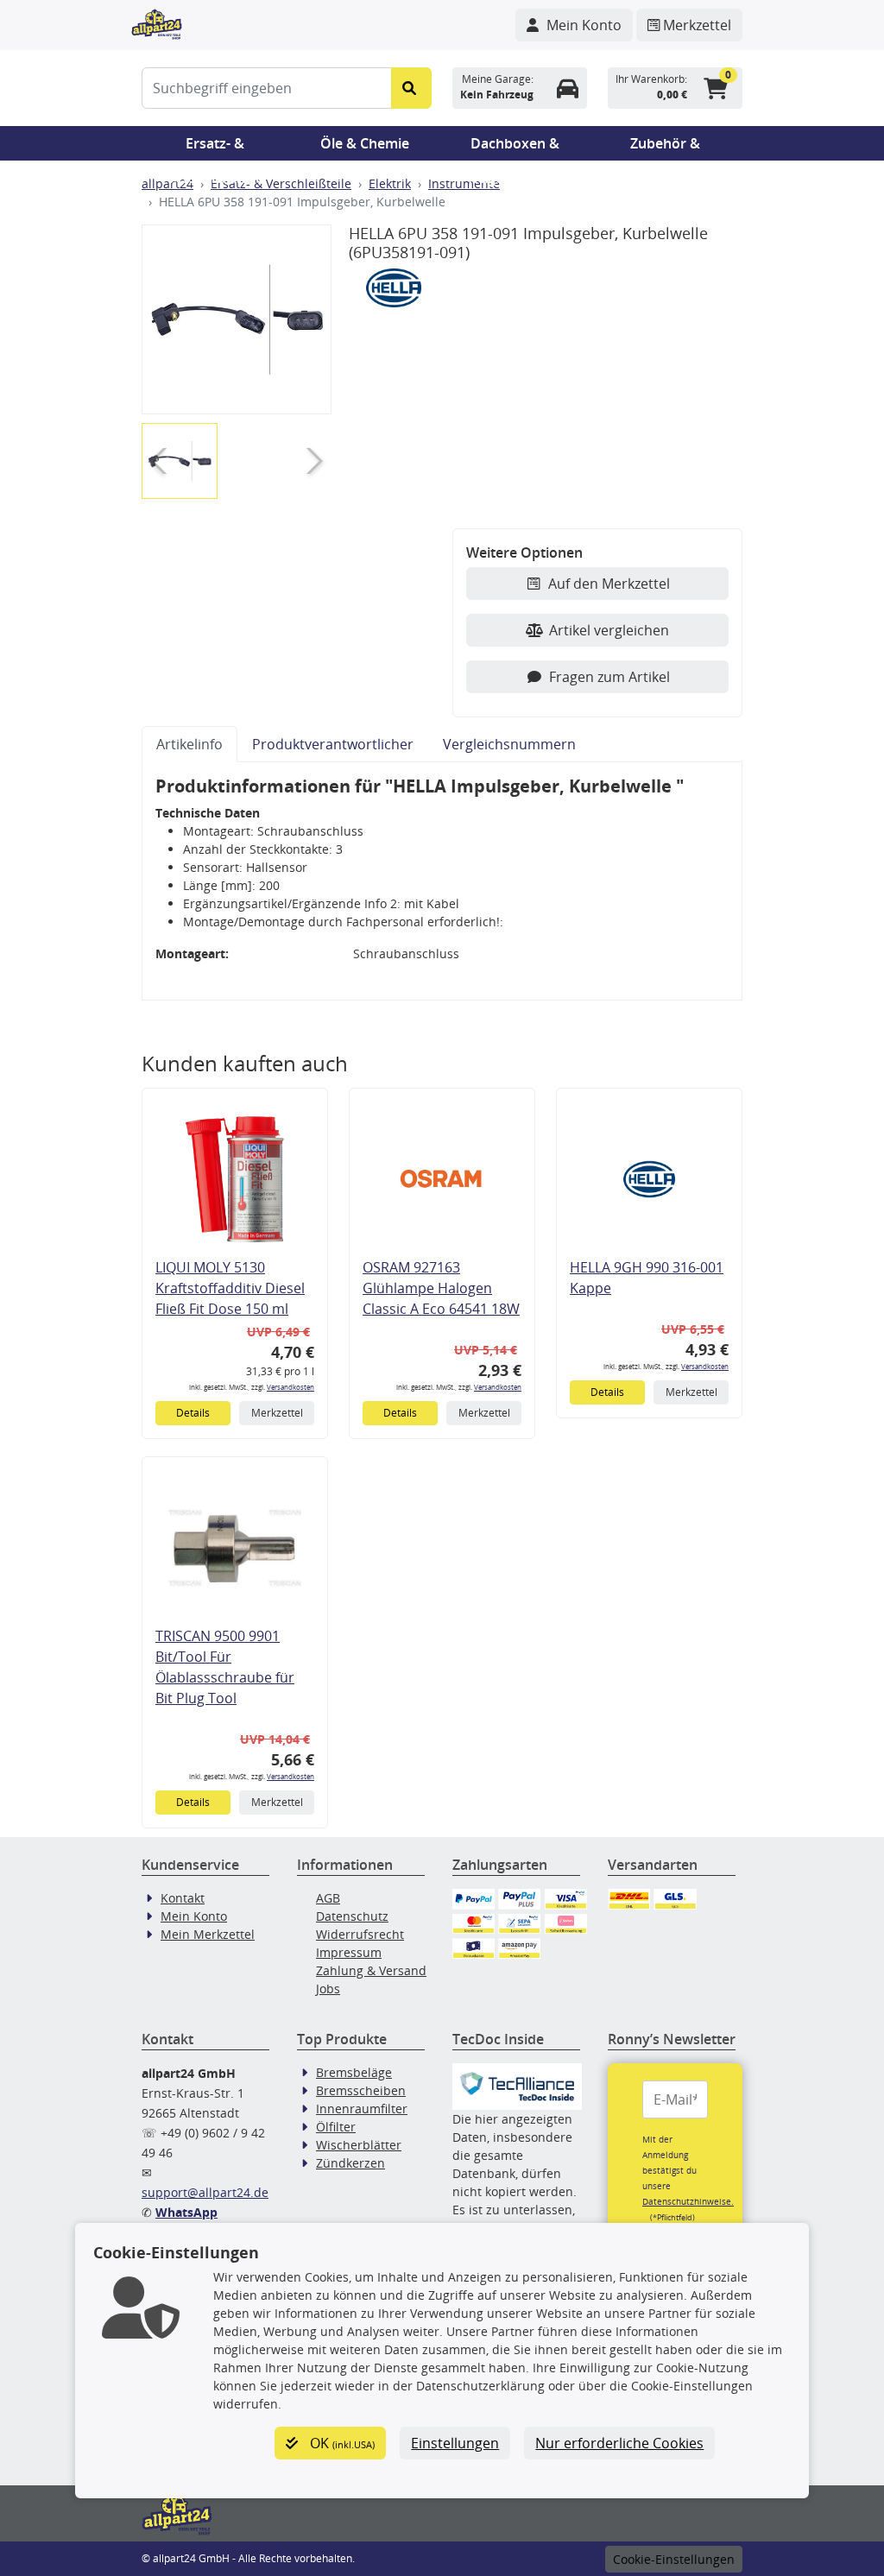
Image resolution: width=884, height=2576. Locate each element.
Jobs (328, 1989)
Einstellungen (455, 2443)
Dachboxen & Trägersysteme (515, 147)
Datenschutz (352, 1916)
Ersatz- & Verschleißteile (215, 147)
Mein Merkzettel (208, 1934)
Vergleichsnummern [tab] (509, 744)
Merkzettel (277, 1413)
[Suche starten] (411, 88)
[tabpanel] (442, 881)
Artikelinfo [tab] (189, 744)
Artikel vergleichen (609, 630)
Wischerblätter (359, 2145)
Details (193, 1413)
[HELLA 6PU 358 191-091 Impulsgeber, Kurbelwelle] (237, 319)
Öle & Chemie (365, 143)
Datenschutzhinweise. (688, 2201)
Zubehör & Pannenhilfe (665, 147)
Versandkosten (290, 1387)
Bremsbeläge (354, 2072)
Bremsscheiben (361, 2090)
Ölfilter (336, 2127)
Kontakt (183, 1898)
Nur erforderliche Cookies (619, 2443)
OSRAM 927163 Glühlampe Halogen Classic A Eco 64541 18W (441, 1288)
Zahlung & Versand (371, 1970)
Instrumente (464, 183)
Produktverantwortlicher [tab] (333, 744)
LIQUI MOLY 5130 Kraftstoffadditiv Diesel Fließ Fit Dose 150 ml (230, 1288)
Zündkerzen (350, 2163)
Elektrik (390, 183)
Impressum (349, 1952)
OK (341, 2443)
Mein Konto (194, 1916)
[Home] (157, 22)
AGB (328, 1898)
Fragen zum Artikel (609, 677)
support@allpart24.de (205, 2192)
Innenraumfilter (362, 2109)
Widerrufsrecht (360, 1934)
